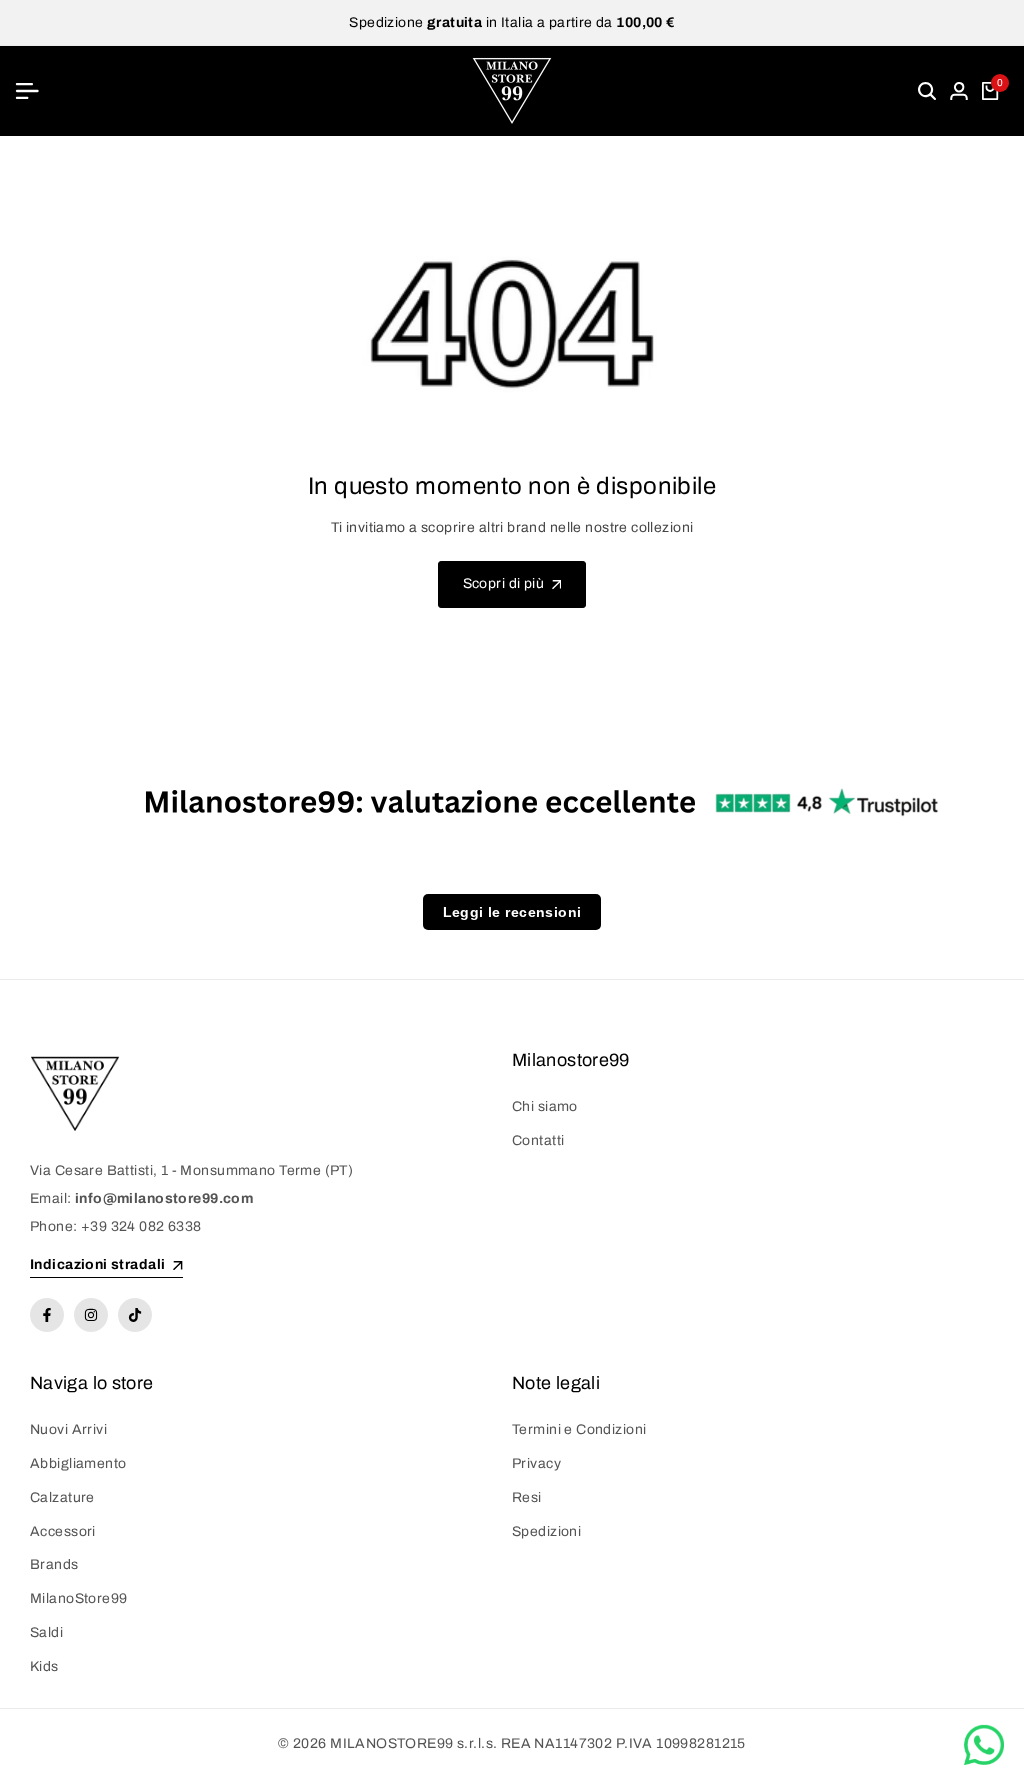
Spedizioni (546, 1531)
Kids (44, 1666)
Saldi (46, 1632)
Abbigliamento (78, 1463)
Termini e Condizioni (579, 1429)
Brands (54, 1564)
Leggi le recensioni (512, 912)
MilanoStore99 (78, 1598)
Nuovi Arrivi (68, 1429)
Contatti (538, 1140)
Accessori (63, 1531)
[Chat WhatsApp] (984, 1745)
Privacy (536, 1463)
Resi (527, 1497)
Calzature (62, 1497)
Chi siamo (545, 1106)
